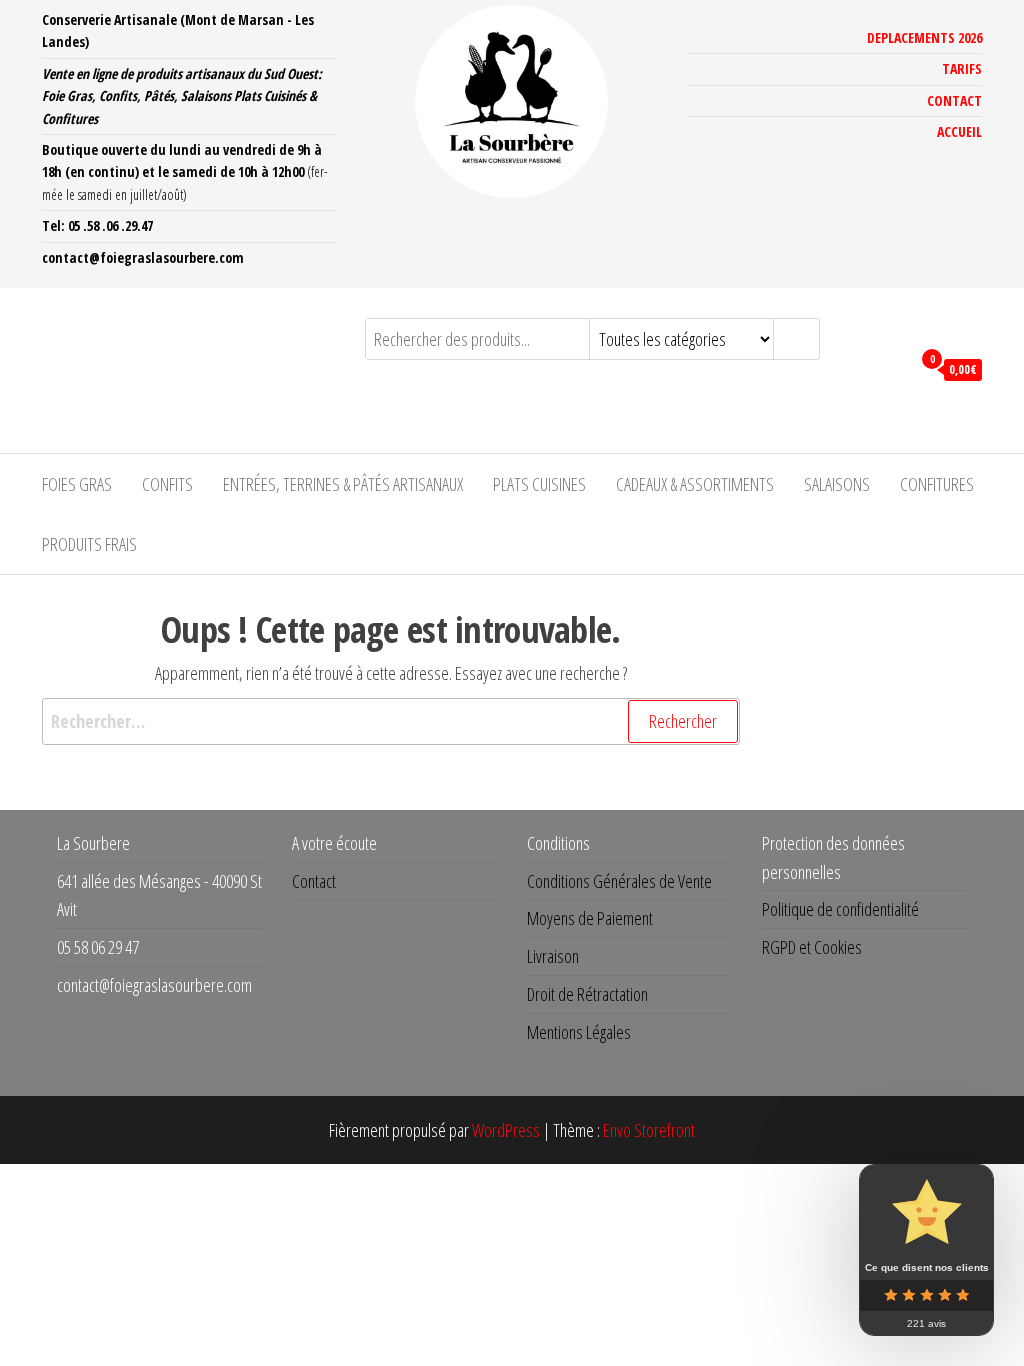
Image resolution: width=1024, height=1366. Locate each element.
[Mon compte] (890, 368)
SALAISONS (837, 484)
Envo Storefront (649, 1130)
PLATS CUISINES (539, 484)
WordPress (506, 1130)
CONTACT (954, 100)
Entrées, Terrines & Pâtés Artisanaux (343, 484)
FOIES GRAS (77, 484)
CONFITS (167, 484)
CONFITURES (937, 484)
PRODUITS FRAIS (89, 544)
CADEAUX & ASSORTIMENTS (695, 484)
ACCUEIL (959, 131)
